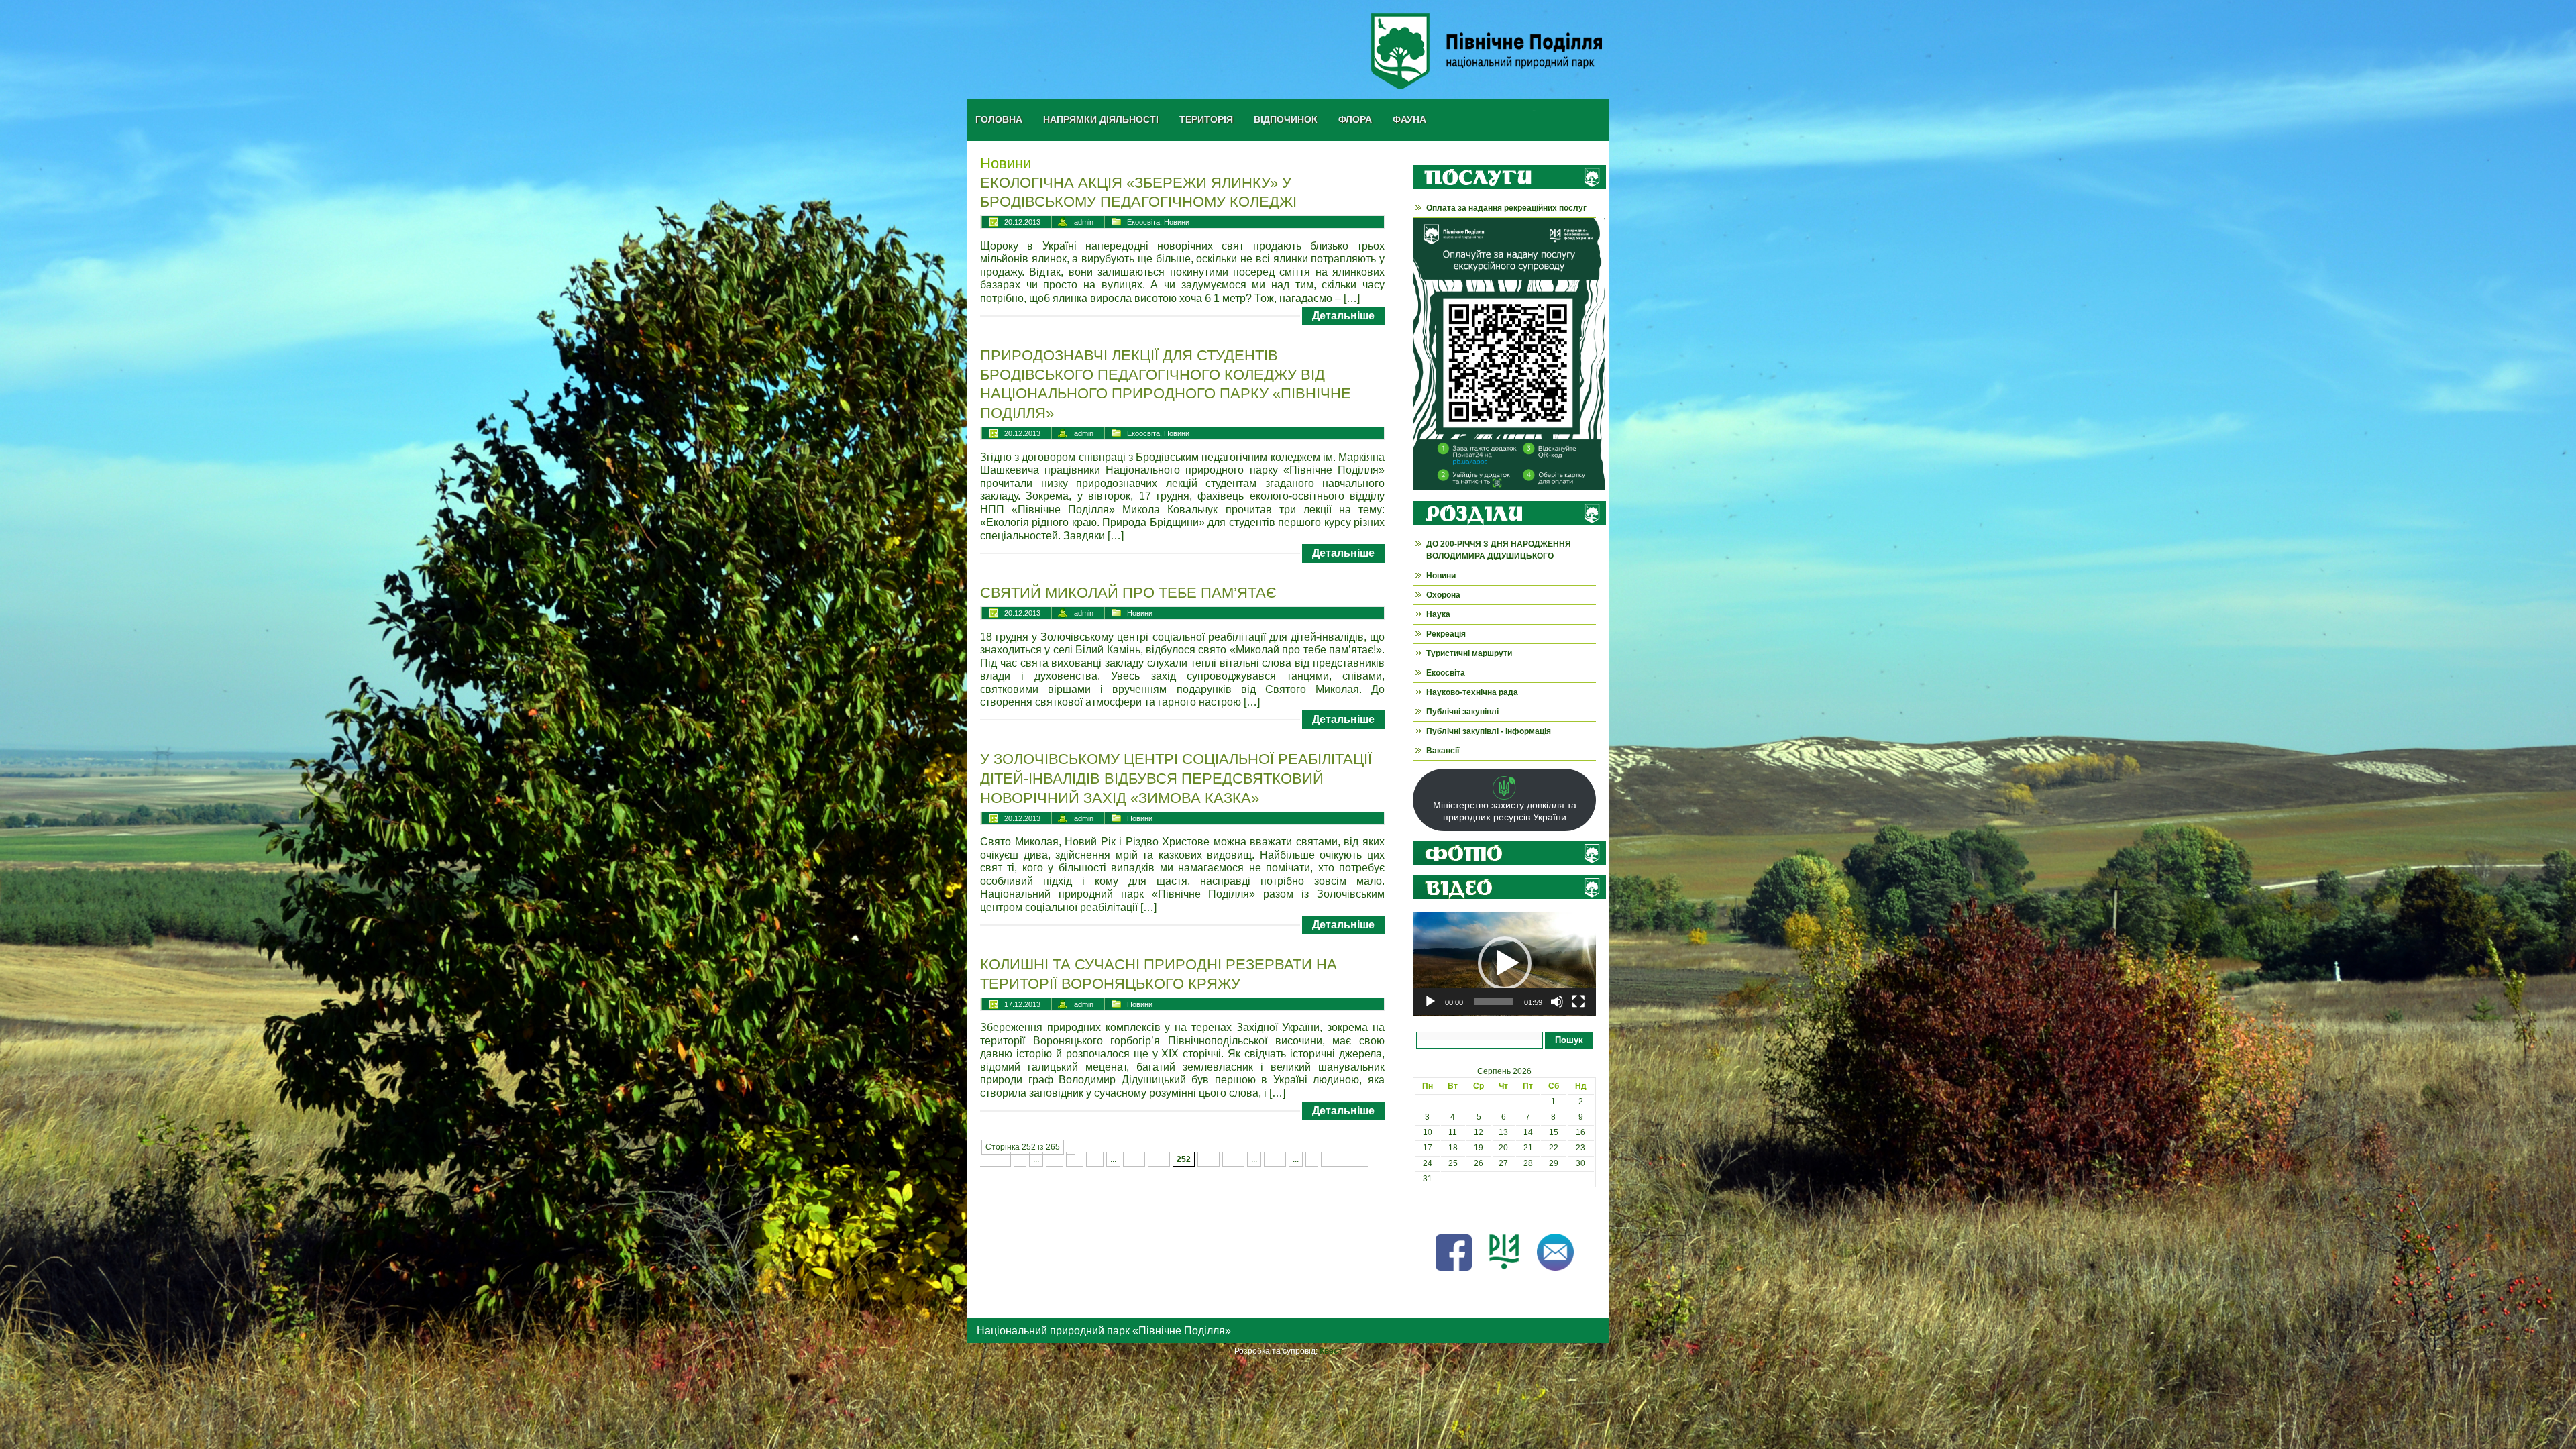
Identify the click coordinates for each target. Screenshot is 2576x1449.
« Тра (1423, 1210)
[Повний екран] (1578, 1002)
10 (1055, 1159)
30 (1095, 1159)
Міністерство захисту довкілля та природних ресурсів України (1505, 811)
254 (1233, 1159)
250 (1134, 1159)
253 (1209, 1159)
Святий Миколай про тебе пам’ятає (1128, 593)
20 (1075, 1159)
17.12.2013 (1022, 1004)
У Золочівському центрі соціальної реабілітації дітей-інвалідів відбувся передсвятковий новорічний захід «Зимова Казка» (1176, 778)
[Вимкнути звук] (1557, 1002)
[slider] (1494, 1002)
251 (1159, 1159)
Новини (1177, 222)
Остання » (1345, 1159)
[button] (1505, 963)
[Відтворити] (1430, 1002)
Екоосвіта (1143, 222)
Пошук (1569, 1040)
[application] (1504, 964)
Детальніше (1343, 316)
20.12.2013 (1022, 222)
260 (1275, 1159)
